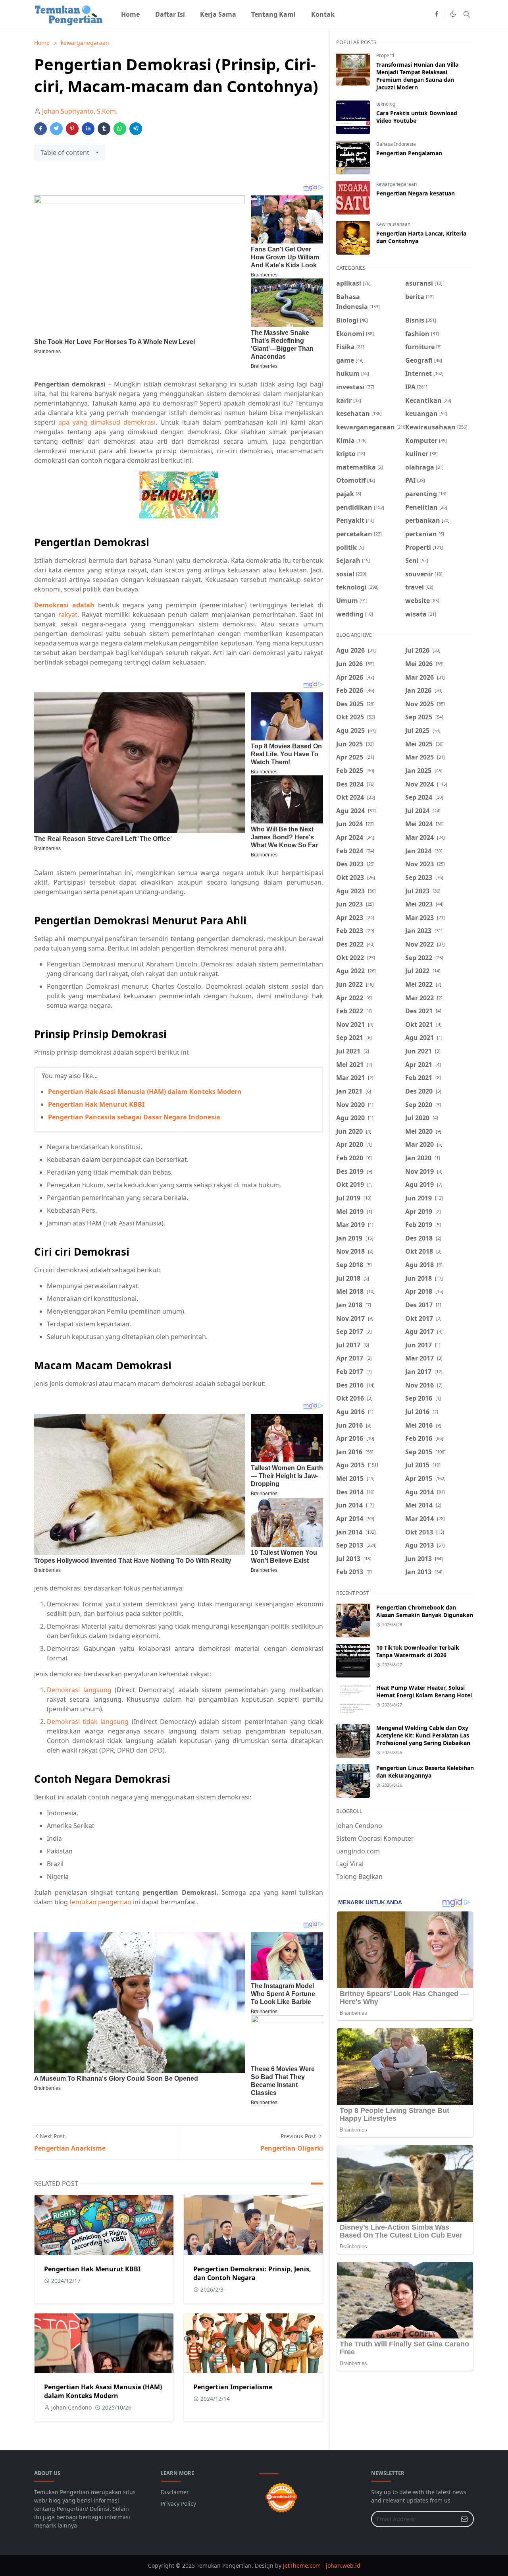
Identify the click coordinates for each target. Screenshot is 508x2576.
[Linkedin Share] (88, 129)
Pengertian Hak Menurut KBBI (96, 1104)
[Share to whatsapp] (120, 129)
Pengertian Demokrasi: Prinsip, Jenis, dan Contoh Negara (252, 2273)
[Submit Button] (464, 2519)
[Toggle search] (467, 14)
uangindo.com (358, 1851)
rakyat (68, 615)
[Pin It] (72, 129)
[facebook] (437, 14)
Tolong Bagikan (359, 1876)
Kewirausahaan (393, 224)
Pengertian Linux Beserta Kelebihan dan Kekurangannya (425, 1772)
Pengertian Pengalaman (409, 153)
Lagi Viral (350, 1864)
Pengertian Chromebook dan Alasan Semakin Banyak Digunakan (425, 1611)
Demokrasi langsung (79, 1690)
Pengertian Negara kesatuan (416, 193)
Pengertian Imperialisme (233, 2387)
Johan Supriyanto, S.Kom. (80, 111)
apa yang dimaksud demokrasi (107, 422)
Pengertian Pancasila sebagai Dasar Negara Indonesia (134, 1117)
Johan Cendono (359, 1826)
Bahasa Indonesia (396, 144)
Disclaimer (175, 2492)
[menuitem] (130, 14)
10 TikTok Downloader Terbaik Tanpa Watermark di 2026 (418, 1651)
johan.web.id (343, 2565)
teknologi (386, 104)
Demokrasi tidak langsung (88, 1722)
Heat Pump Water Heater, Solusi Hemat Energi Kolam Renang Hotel (424, 1691)
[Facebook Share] (40, 129)
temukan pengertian (100, 1902)
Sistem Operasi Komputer (375, 1838)
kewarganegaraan (396, 184)
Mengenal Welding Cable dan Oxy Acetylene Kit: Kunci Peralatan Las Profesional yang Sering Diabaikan (423, 1735)
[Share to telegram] (136, 129)
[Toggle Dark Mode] (453, 14)
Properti (385, 55)
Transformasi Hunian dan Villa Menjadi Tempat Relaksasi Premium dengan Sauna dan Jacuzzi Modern (417, 76)
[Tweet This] (56, 129)
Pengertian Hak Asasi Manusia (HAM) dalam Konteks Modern (145, 1092)
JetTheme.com (302, 2565)
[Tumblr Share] (104, 129)
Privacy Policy (178, 2504)
